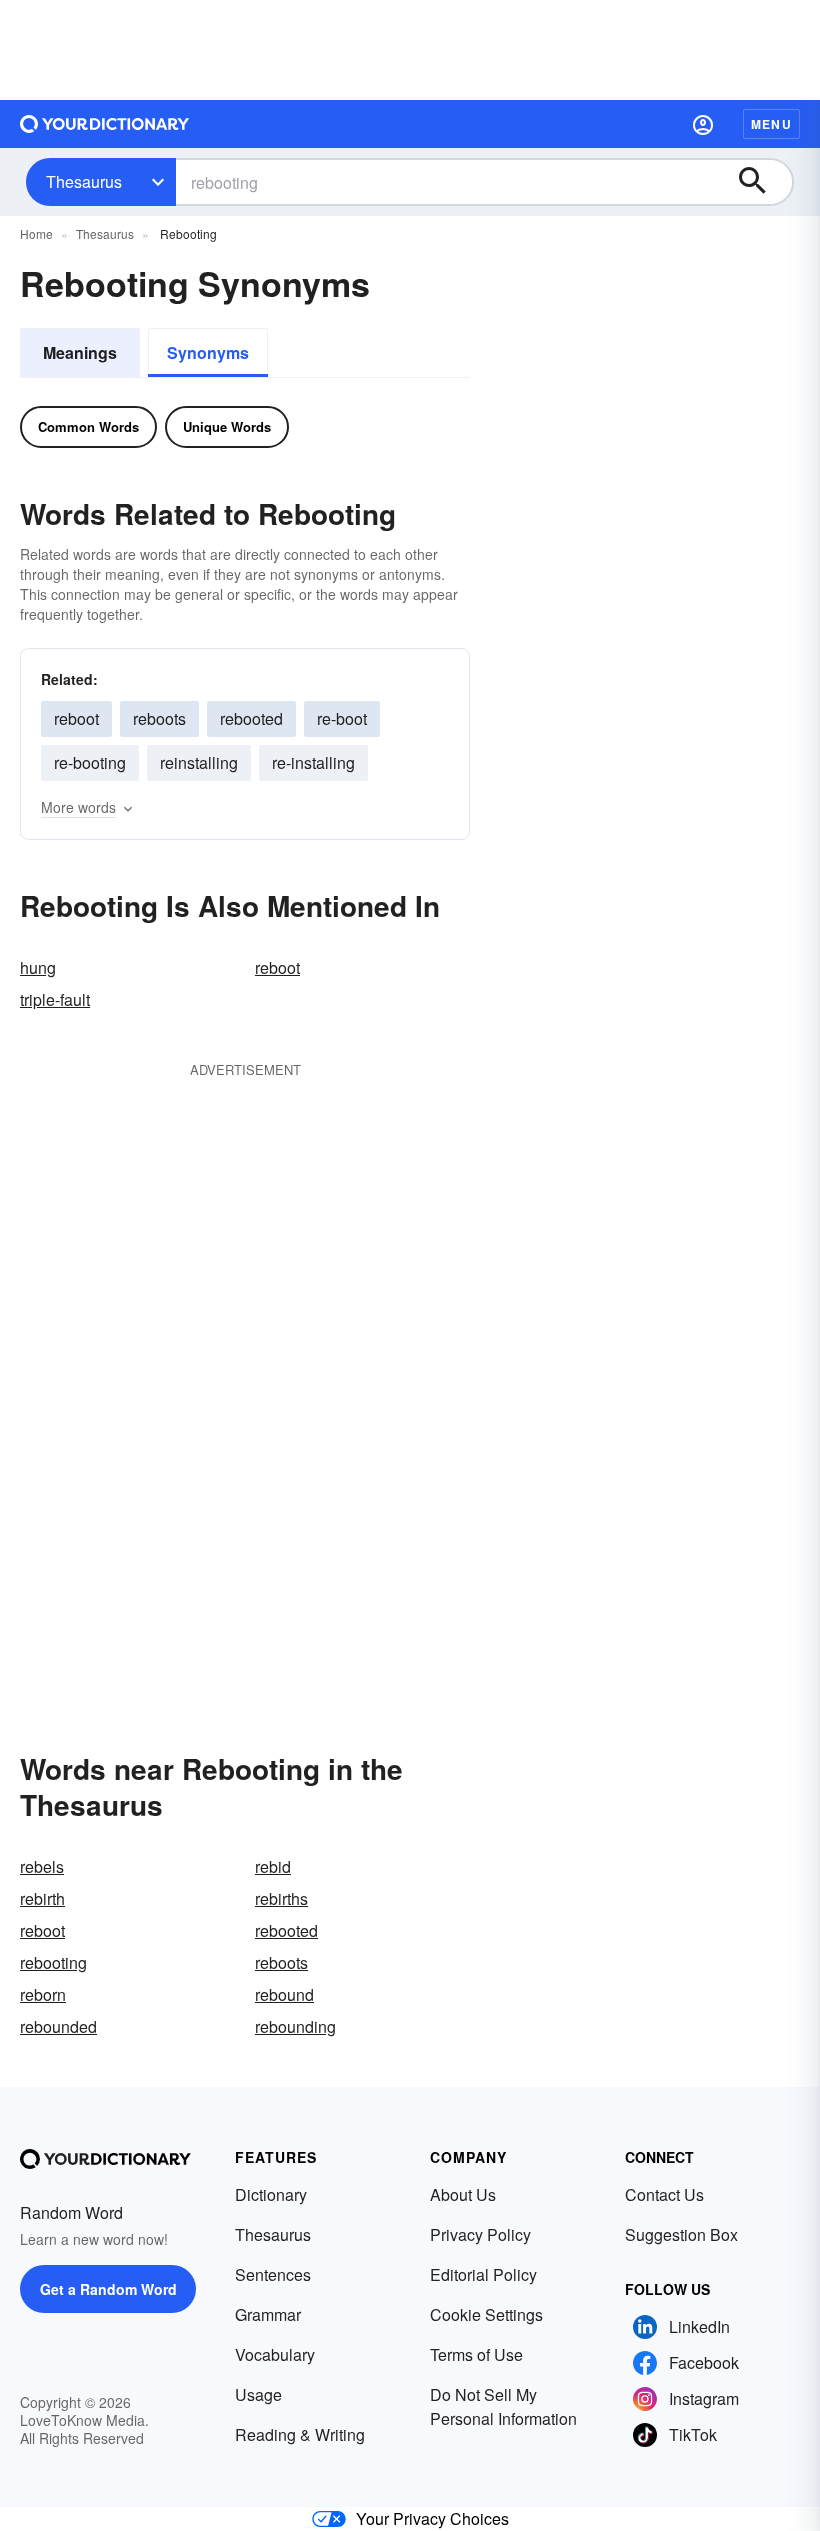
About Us (463, 2194)
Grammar (268, 2314)
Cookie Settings (486, 2314)
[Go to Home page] (105, 124)
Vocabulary (275, 2354)
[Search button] (762, 182)
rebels (42, 1866)
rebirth (42, 1898)
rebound (284, 1994)
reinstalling (199, 762)
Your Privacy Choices (432, 2518)
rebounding (295, 2026)
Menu (771, 124)
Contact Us (664, 2194)
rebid (273, 1866)
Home (36, 233)
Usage (258, 2394)
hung (38, 967)
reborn (43, 1994)
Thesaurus (84, 181)
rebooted (251, 718)
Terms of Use (476, 2354)
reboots (159, 718)
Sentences (273, 2274)
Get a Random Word (108, 2289)
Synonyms (208, 352)
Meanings (80, 352)
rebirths (281, 1898)
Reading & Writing (300, 2434)
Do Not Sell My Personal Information (503, 2406)
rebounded (58, 2026)
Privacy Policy (480, 2234)
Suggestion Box (681, 2234)
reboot (76, 718)
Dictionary (271, 2194)
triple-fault (55, 999)
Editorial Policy (483, 2274)
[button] (703, 124)
